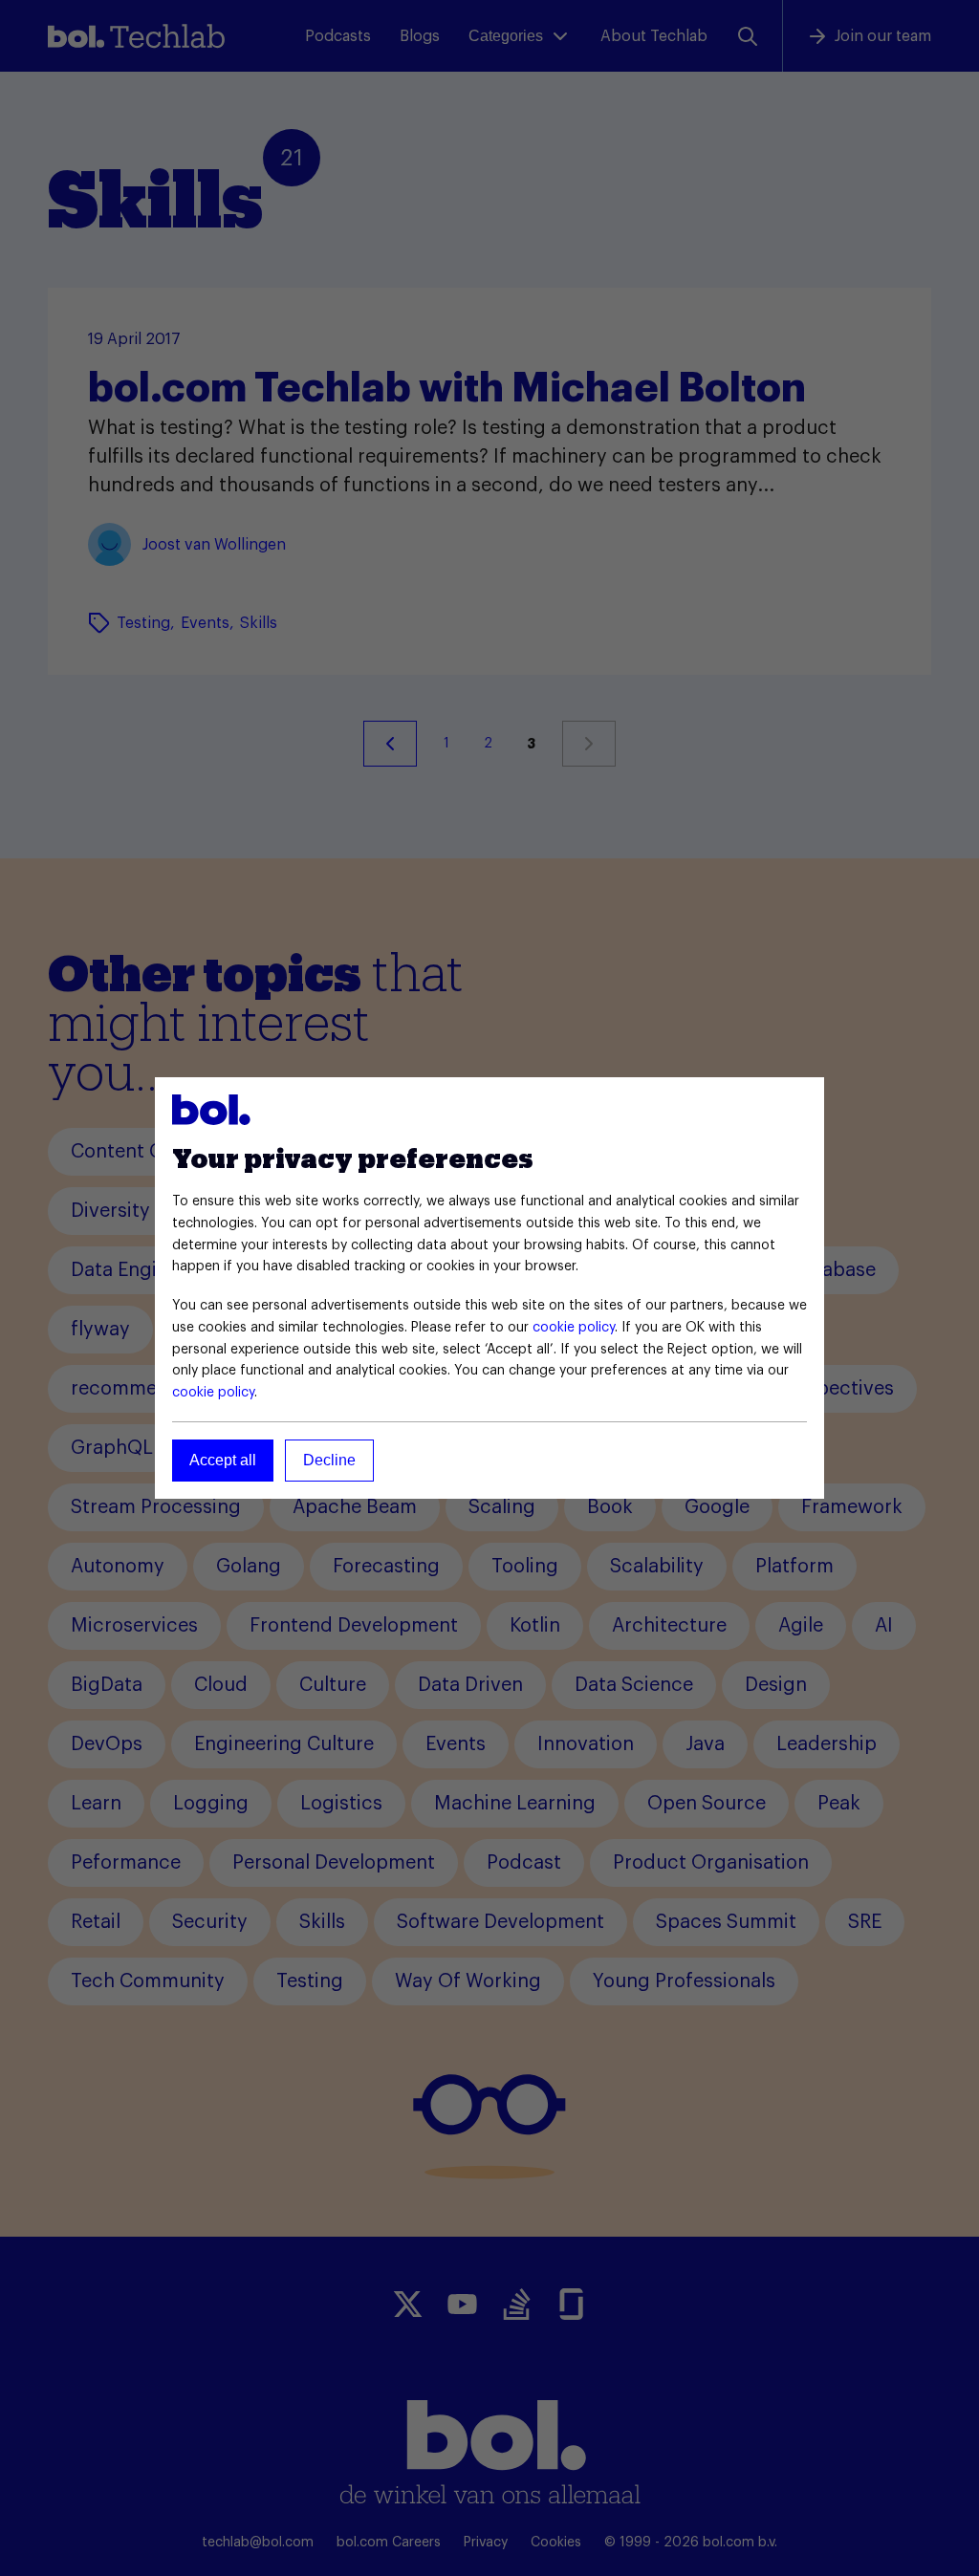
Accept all (223, 1460)
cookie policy (574, 1328)
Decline (329, 1460)
